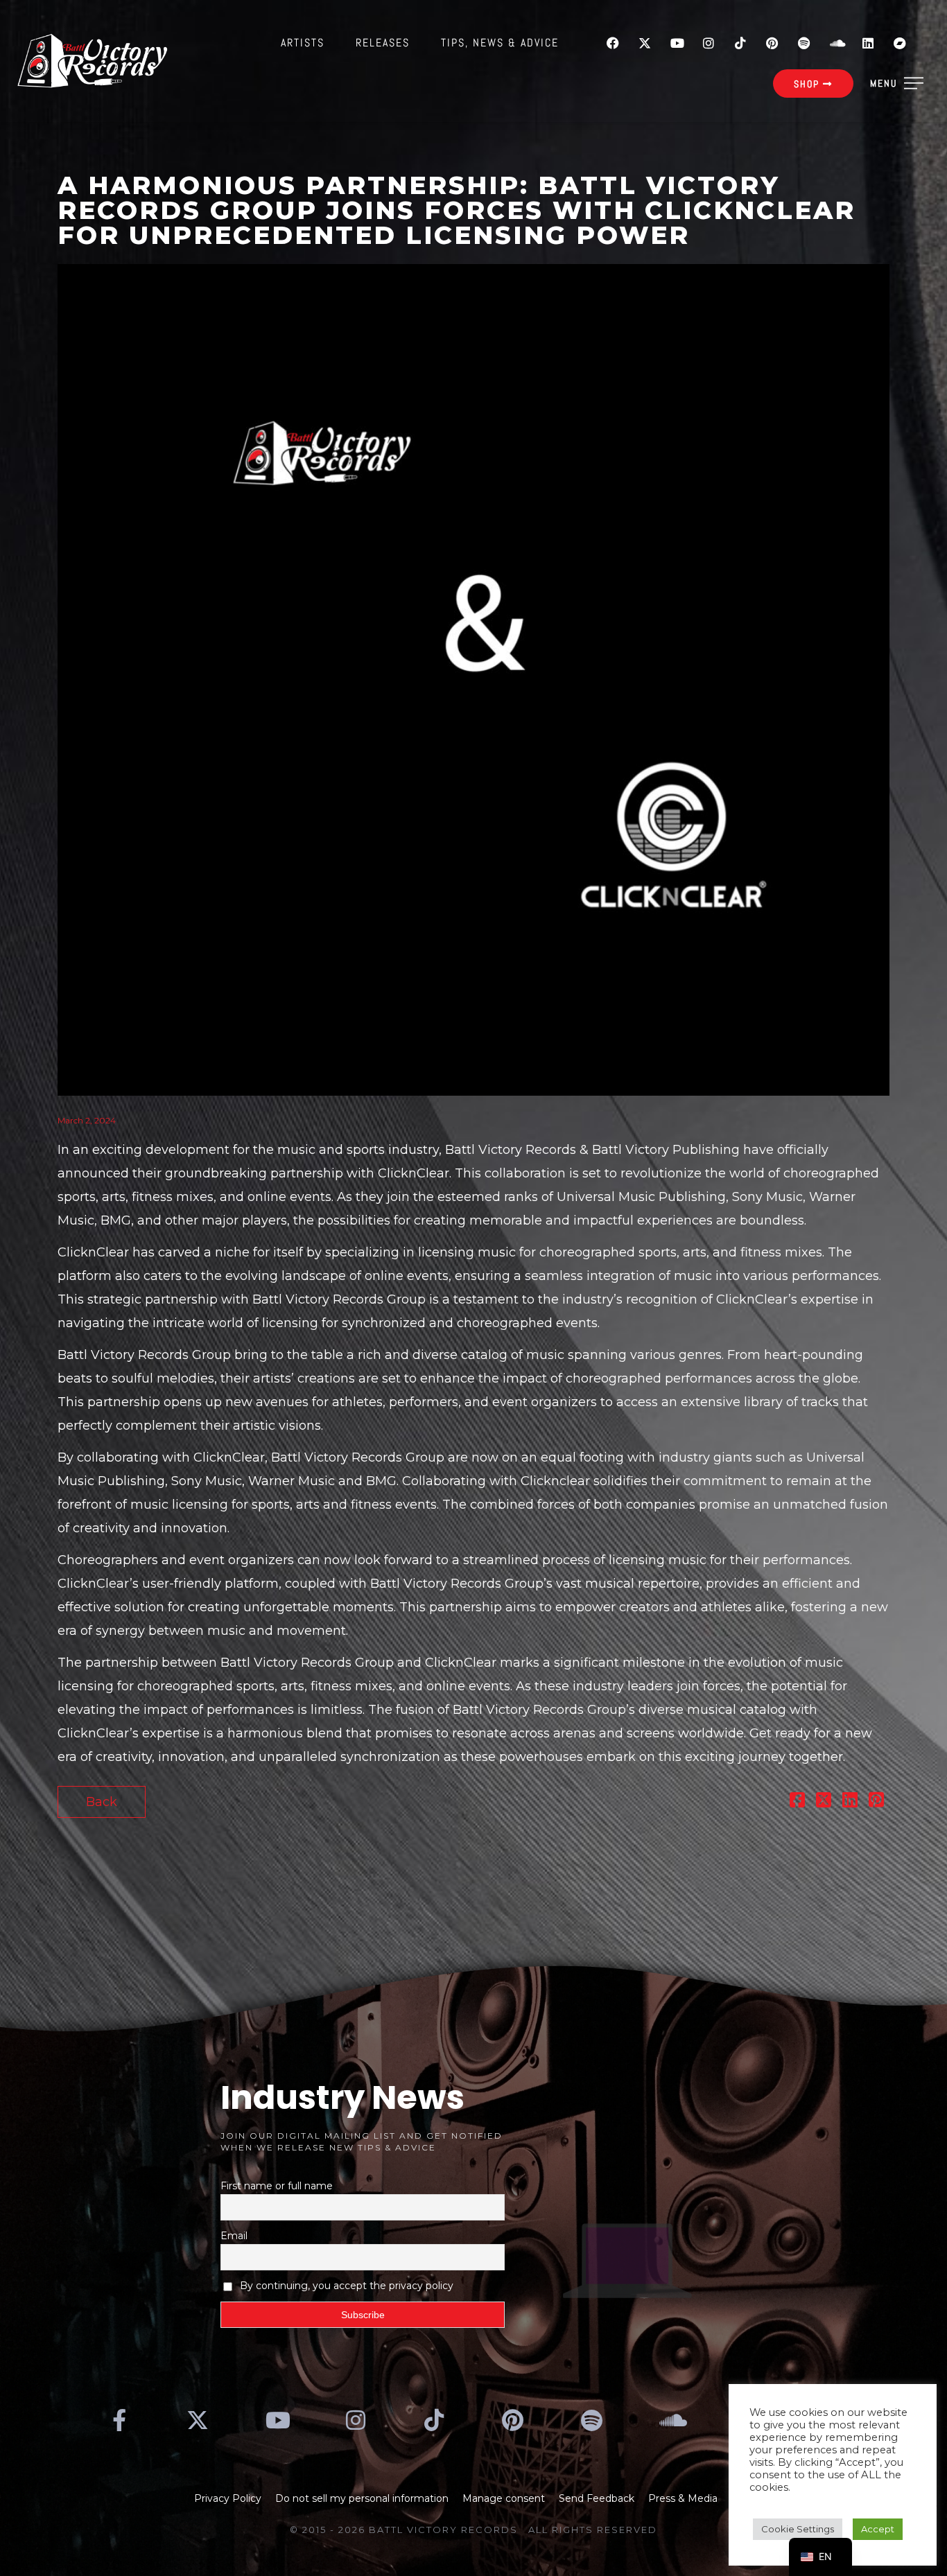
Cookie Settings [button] (798, 2529)
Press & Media (683, 2498)
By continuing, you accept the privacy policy (347, 2286)
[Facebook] (613, 43)
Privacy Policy (228, 2498)
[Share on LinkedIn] (850, 1802)
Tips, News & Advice (500, 43)
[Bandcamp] (900, 43)
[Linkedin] (868, 43)
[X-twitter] (645, 43)
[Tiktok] (740, 43)
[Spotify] (804, 43)
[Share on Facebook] (797, 1802)
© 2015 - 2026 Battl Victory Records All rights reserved (473, 2530)
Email (234, 2236)
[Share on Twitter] (824, 1802)
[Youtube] (677, 43)
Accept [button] (878, 2529)
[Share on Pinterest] (876, 1802)
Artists (303, 43)
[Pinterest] (772, 43)
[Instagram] (709, 43)
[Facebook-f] (119, 2420)
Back (102, 1802)
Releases (383, 43)
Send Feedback (597, 2498)
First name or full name (277, 2186)
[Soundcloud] (836, 43)
